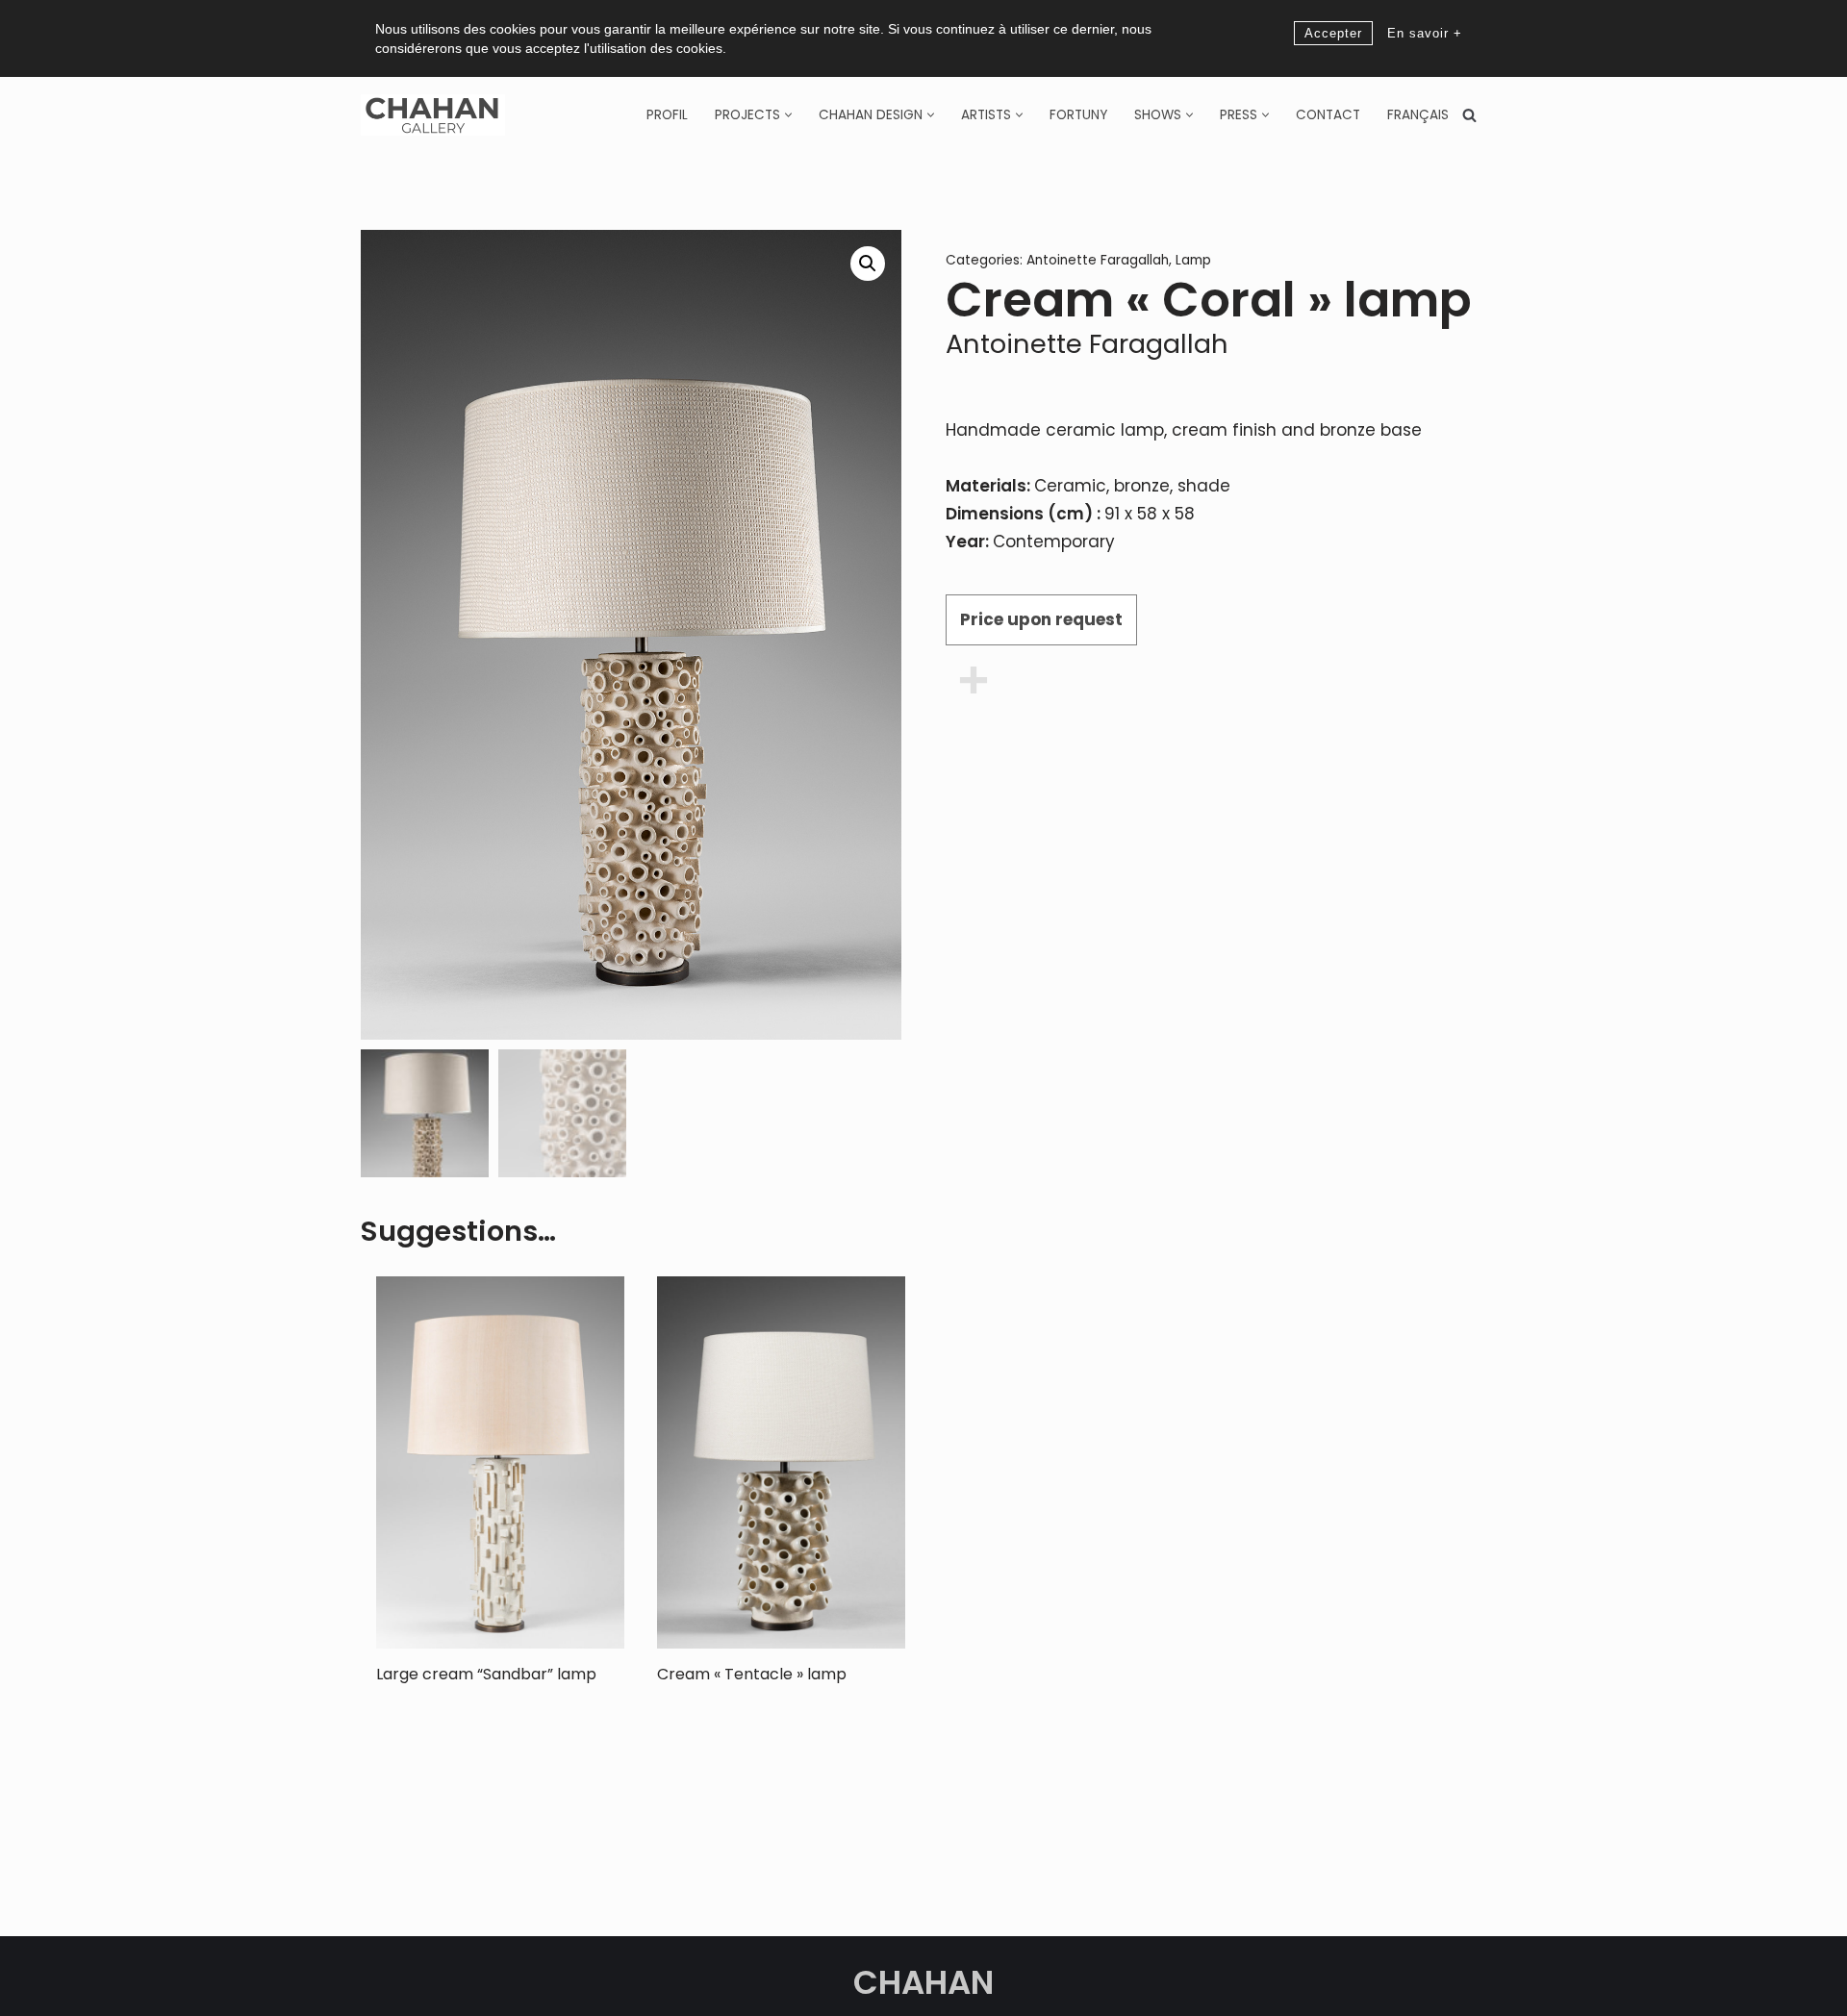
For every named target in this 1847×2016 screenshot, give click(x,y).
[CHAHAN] (433, 115)
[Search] (1469, 115)
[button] (788, 115)
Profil (667, 115)
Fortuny (1078, 115)
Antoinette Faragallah (1098, 260)
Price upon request (1041, 619)
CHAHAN (923, 1982)
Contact (1328, 115)
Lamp (1193, 260)
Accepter (1333, 33)
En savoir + (1425, 33)
